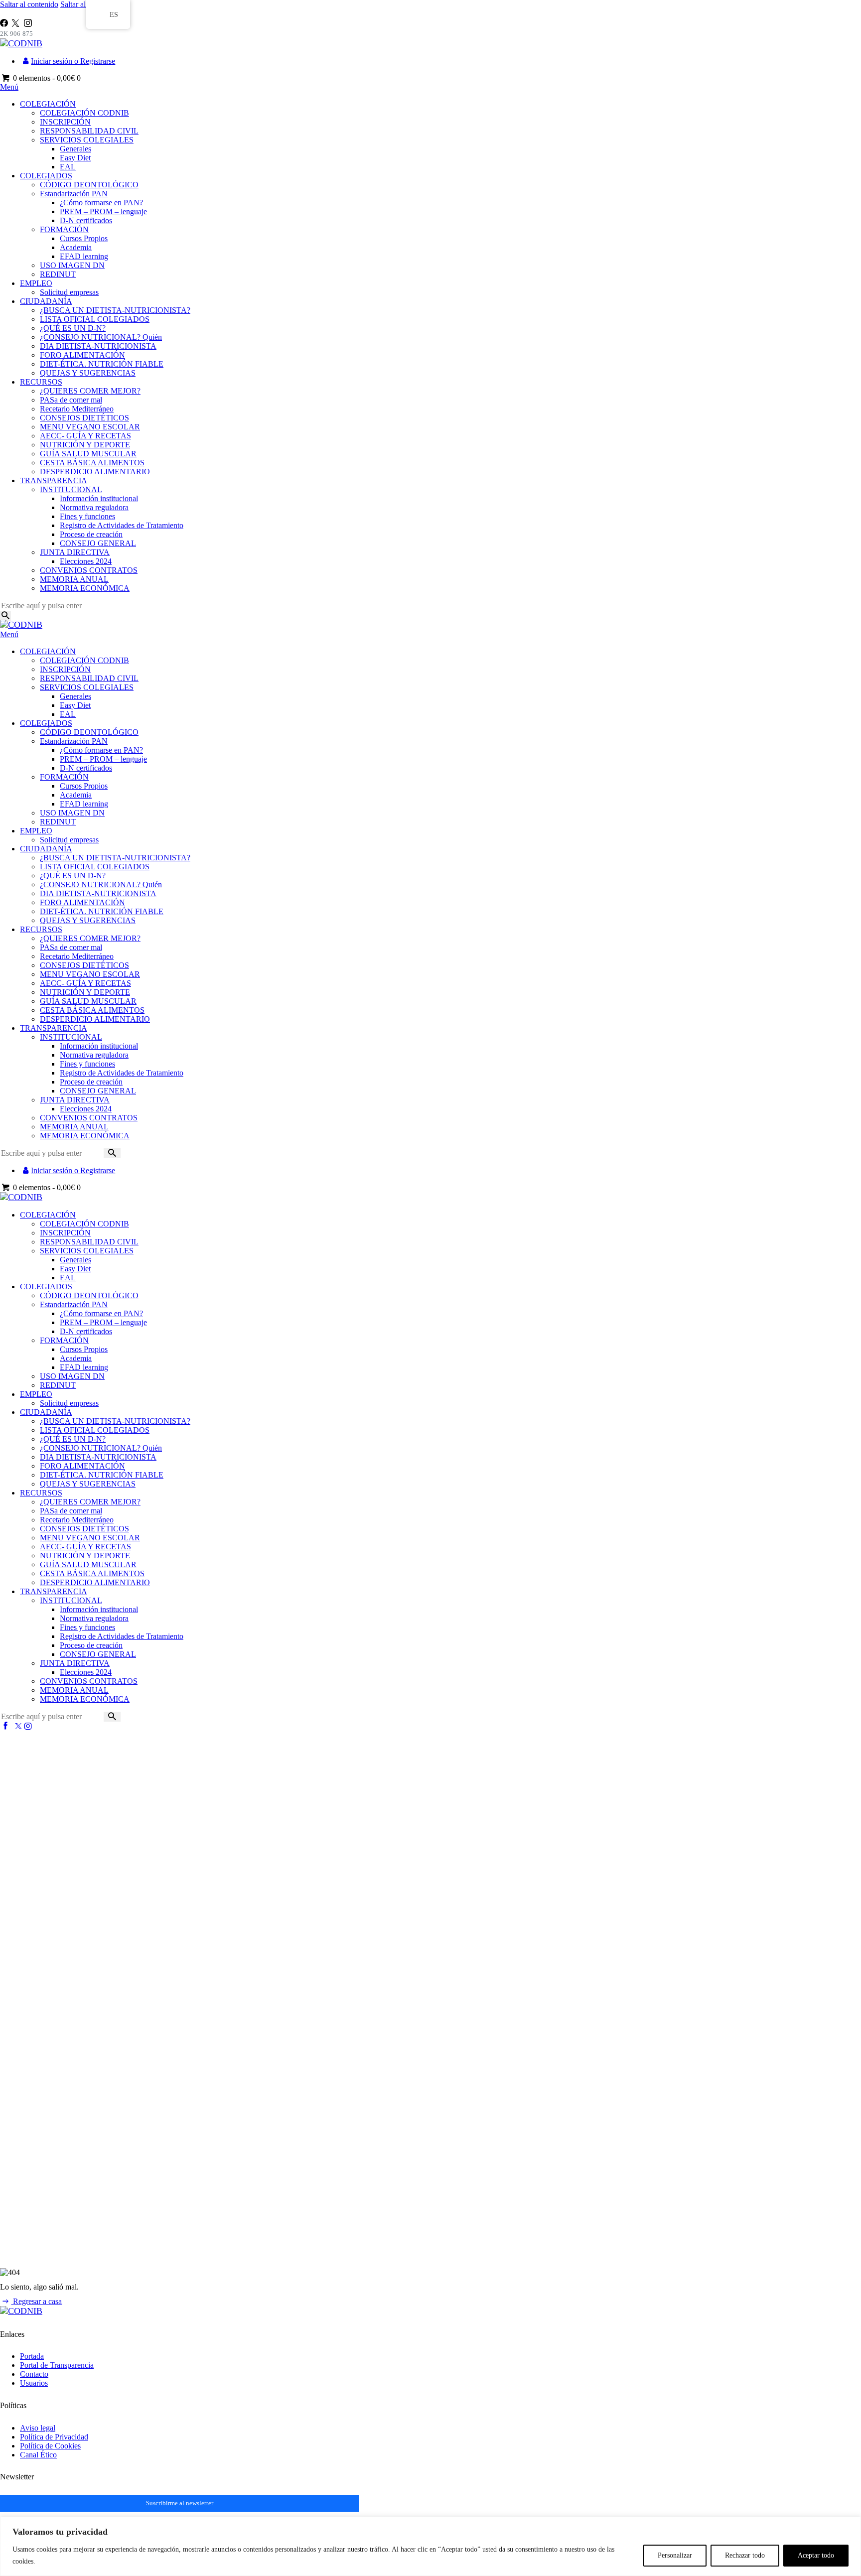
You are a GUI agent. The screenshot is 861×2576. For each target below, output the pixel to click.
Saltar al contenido (29, 4)
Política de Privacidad (54, 2437)
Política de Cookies (50, 2446)
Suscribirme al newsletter (180, 2503)
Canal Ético (38, 2455)
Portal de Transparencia (57, 2365)
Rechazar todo (745, 2555)
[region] (430, 2546)
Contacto (34, 2374)
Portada (32, 2356)
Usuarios (34, 2383)
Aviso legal (38, 2428)
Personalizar (675, 2555)
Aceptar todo (816, 2555)
